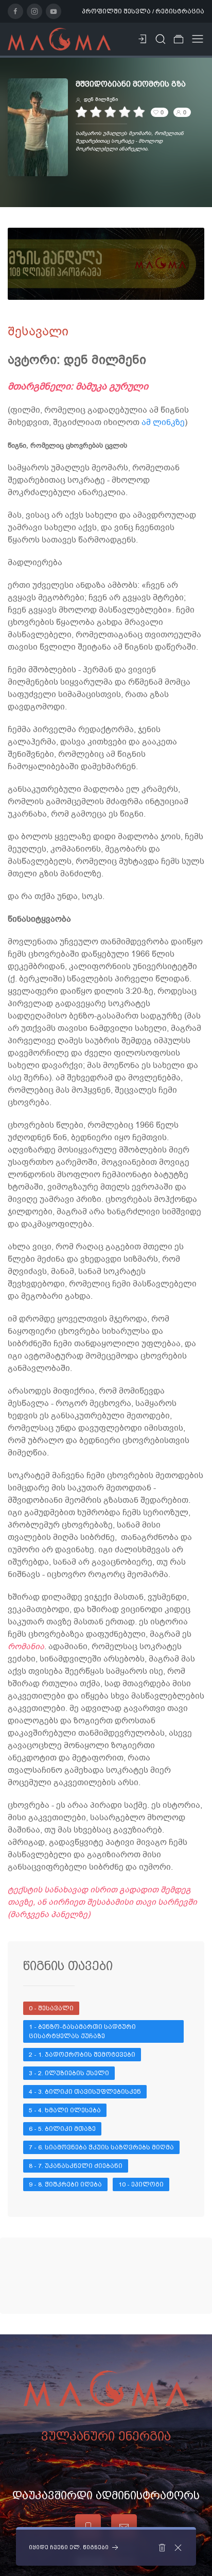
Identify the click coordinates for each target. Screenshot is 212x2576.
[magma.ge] (59, 39)
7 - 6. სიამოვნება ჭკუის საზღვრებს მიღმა (101, 2147)
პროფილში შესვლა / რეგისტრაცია (143, 11)
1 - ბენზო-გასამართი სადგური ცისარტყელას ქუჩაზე (83, 2031)
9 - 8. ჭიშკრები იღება (65, 2184)
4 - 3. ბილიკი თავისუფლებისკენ (85, 2092)
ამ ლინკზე (163, 422)
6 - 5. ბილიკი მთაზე (62, 2129)
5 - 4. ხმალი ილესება (65, 2110)
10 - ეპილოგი (141, 2184)
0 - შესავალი (51, 2008)
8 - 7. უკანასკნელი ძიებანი (76, 2166)
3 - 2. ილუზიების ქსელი (69, 2073)
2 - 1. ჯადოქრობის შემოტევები (82, 2055)
